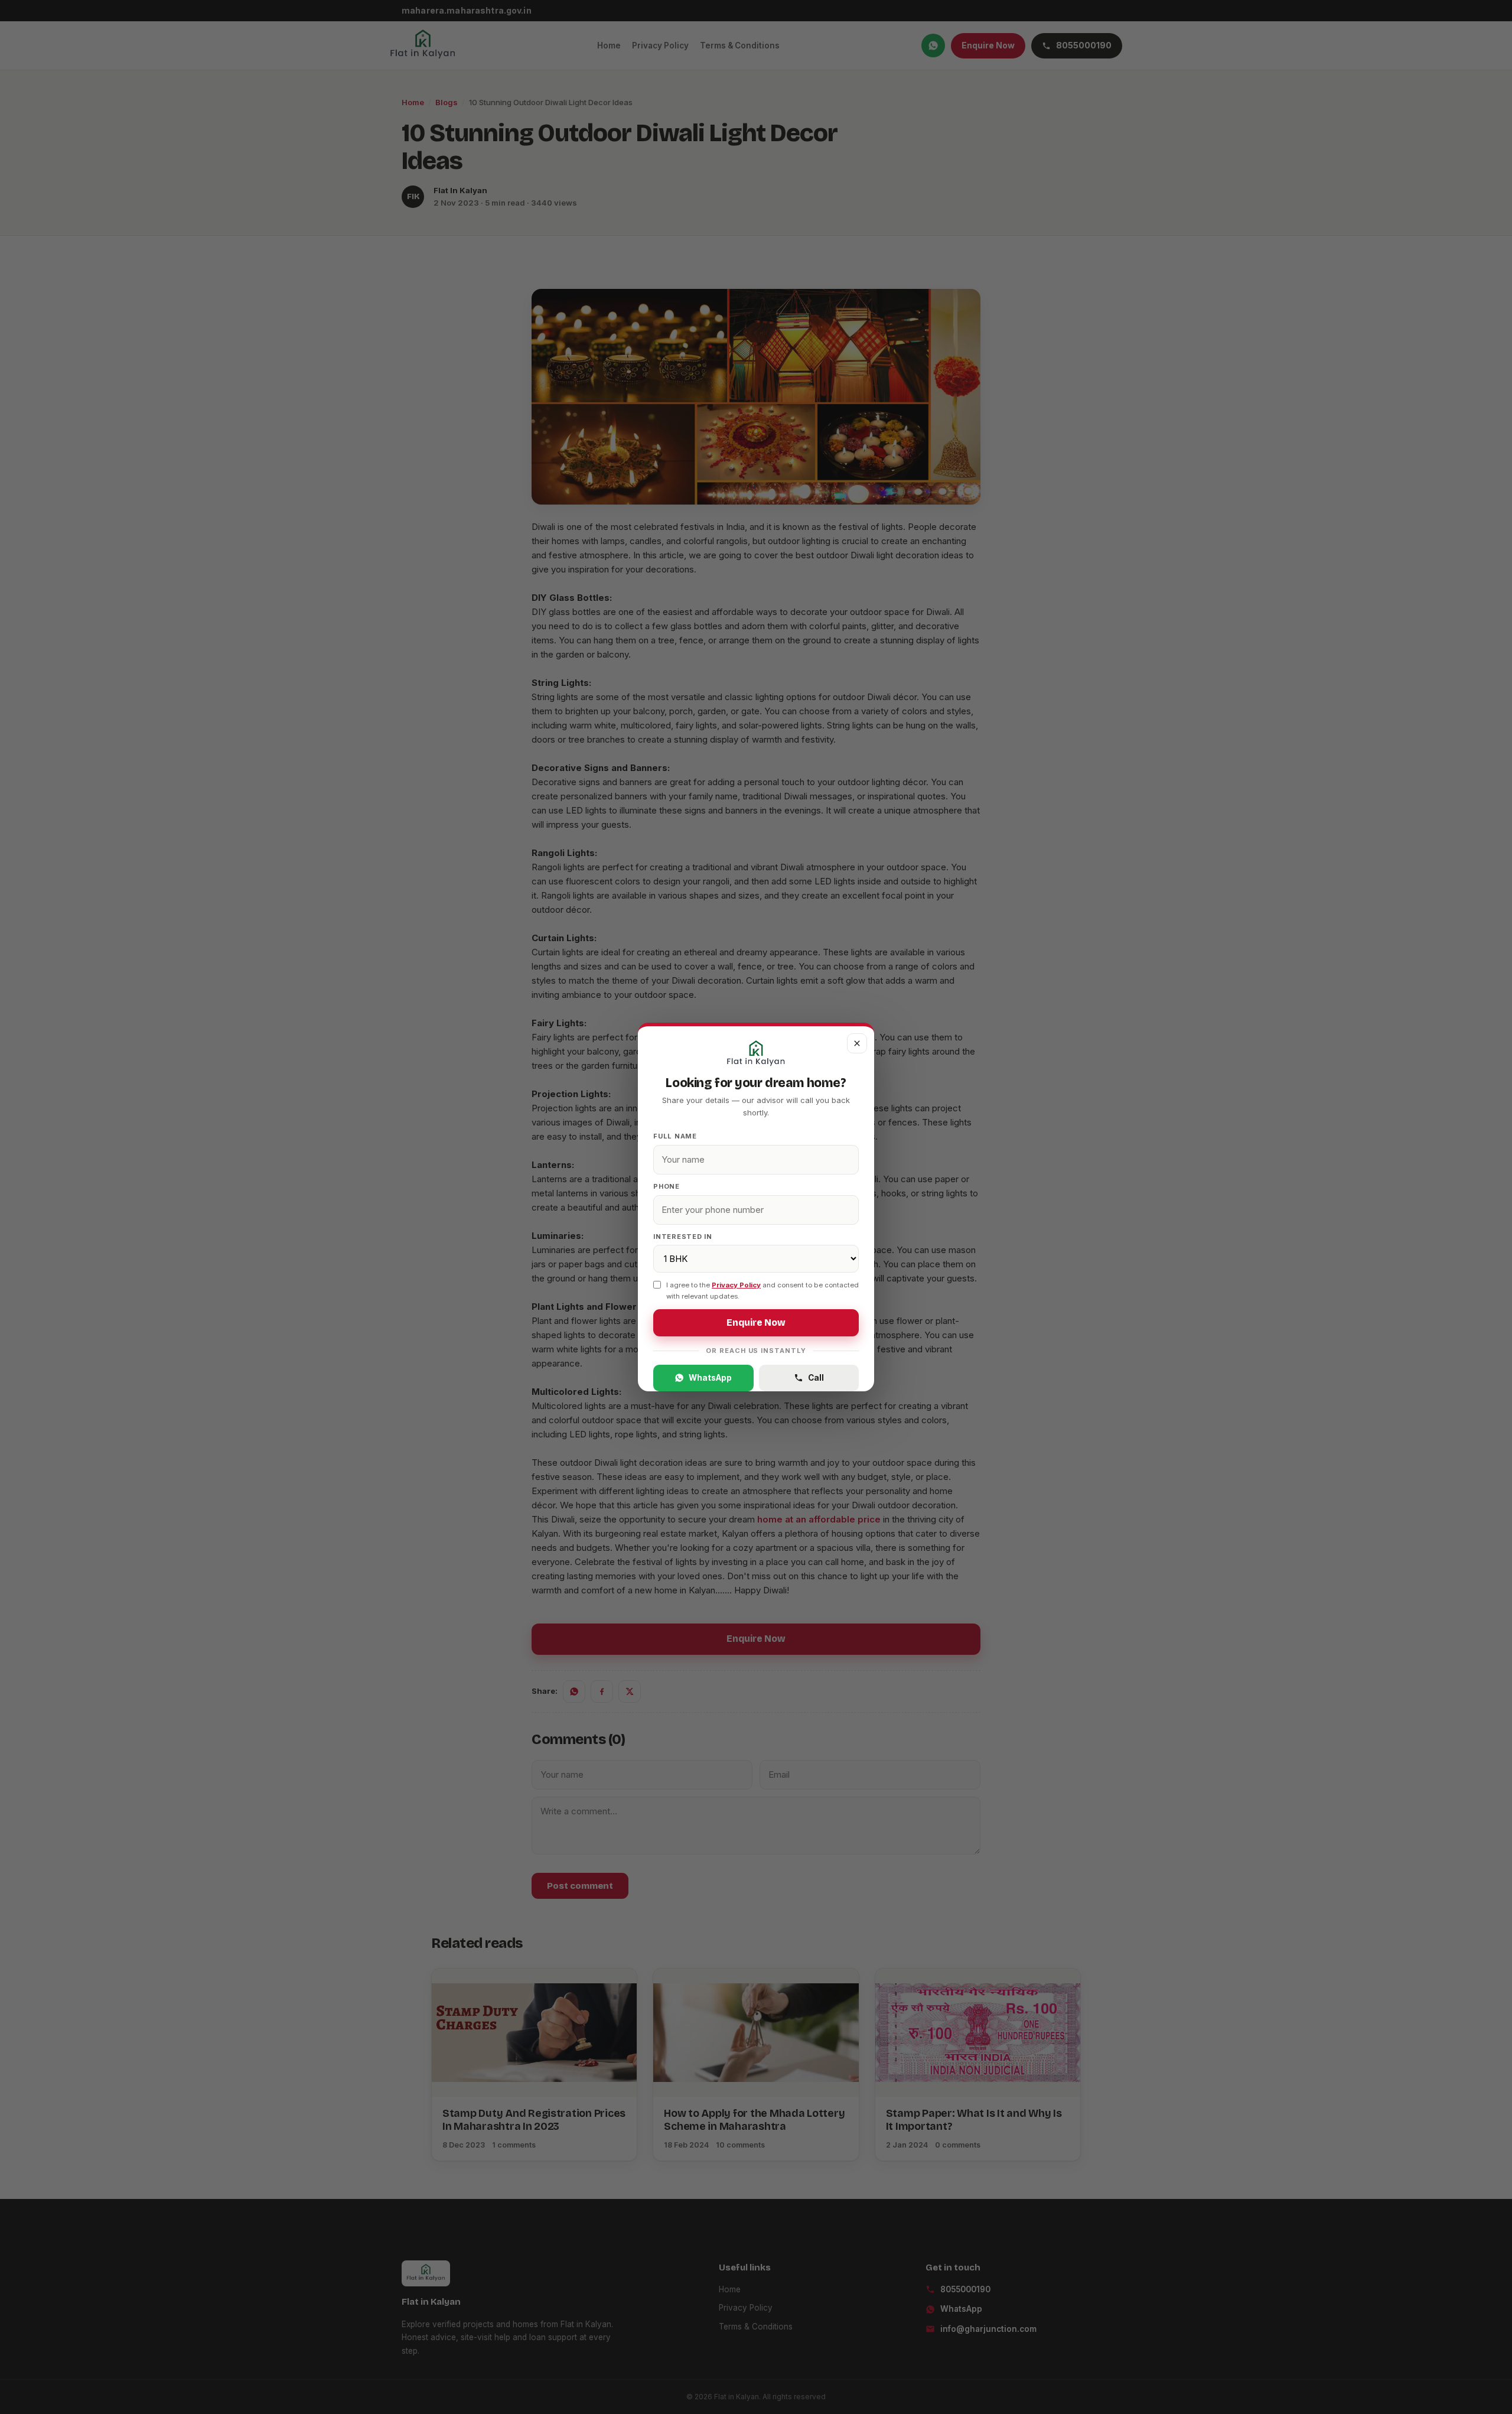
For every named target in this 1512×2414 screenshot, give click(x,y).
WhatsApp (710, 1378)
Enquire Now (756, 1323)
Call (816, 1378)
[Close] (857, 1043)
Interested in (683, 1237)
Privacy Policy (736, 1285)
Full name (675, 1136)
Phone (667, 1186)
